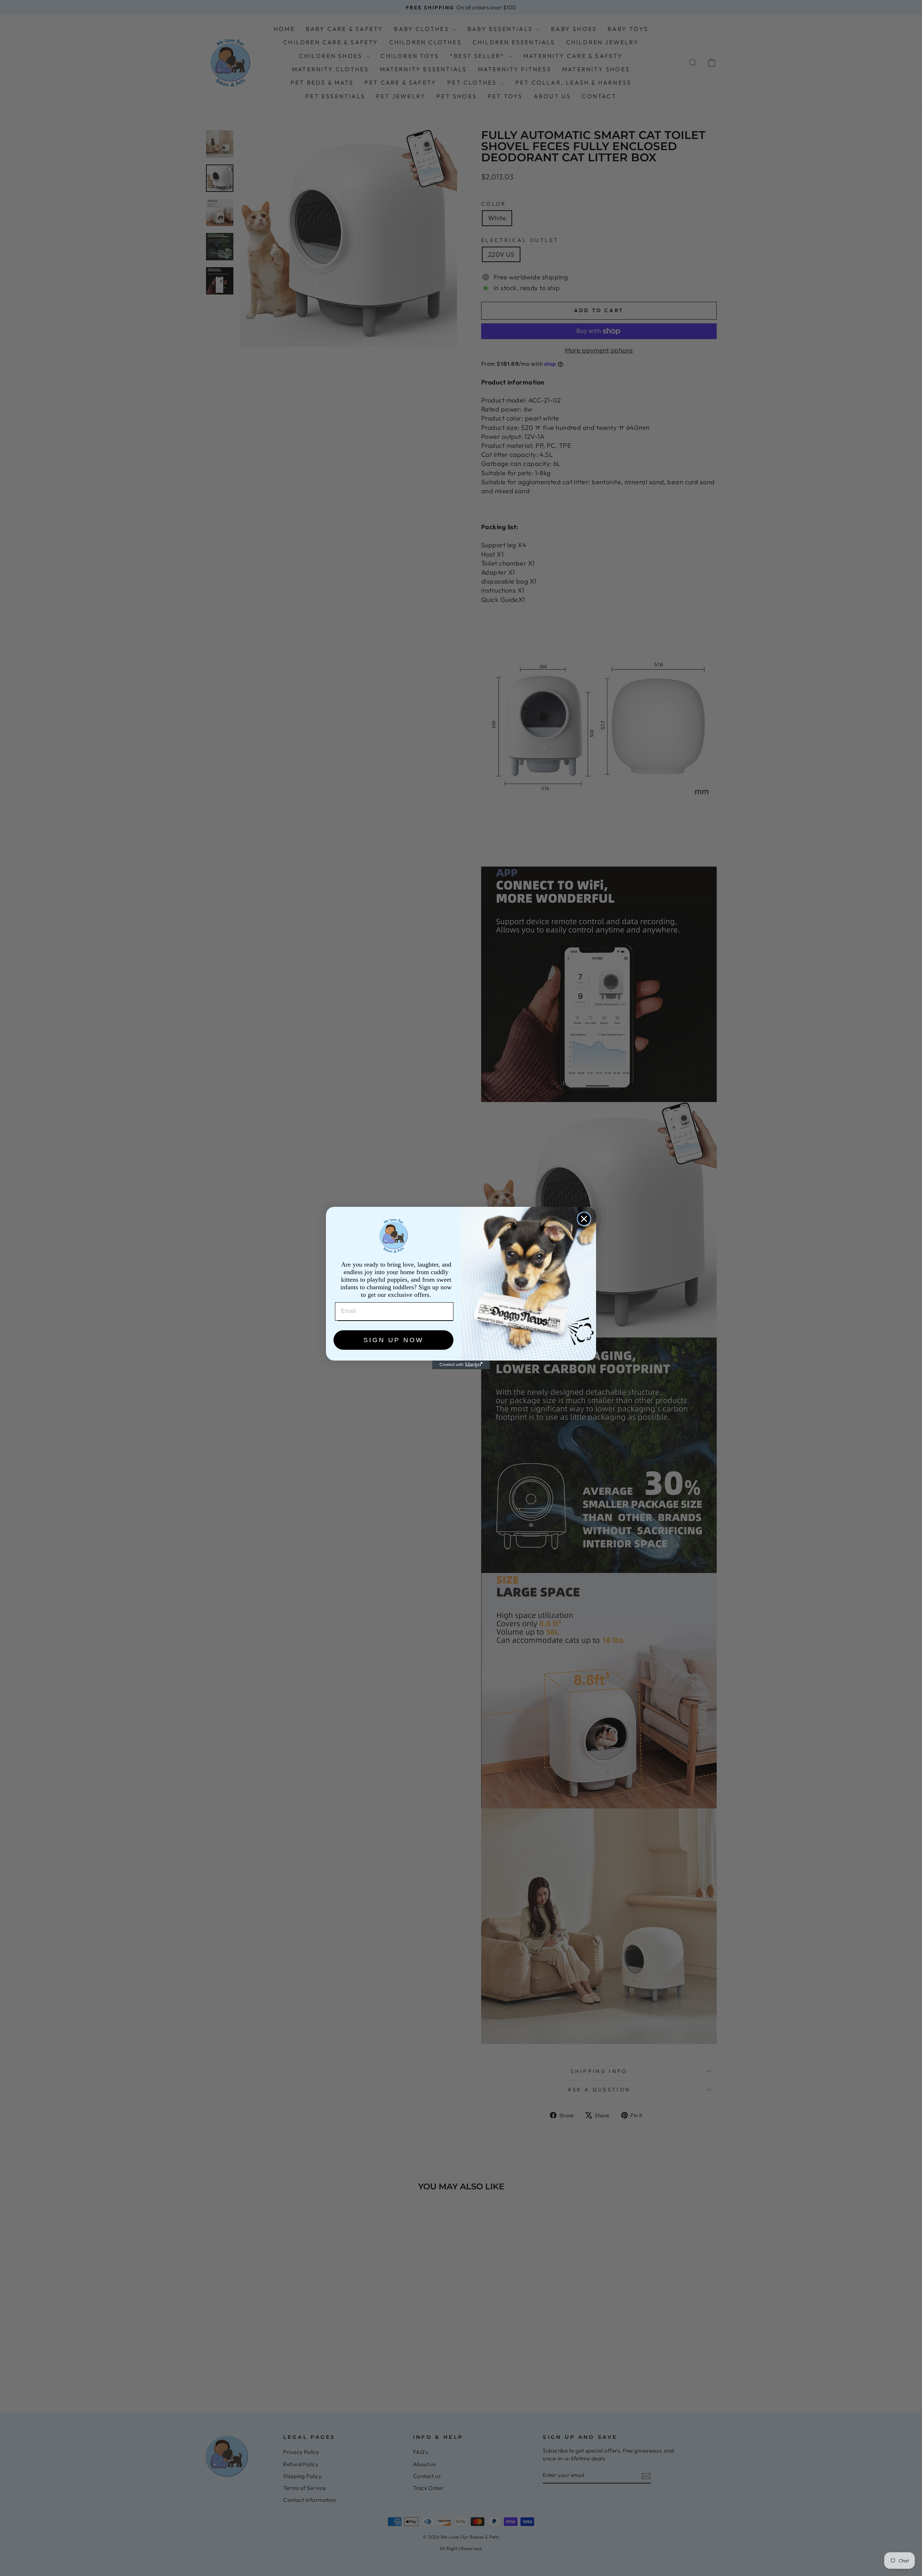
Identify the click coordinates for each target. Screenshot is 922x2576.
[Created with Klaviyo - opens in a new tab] (461, 1365)
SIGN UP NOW (393, 1340)
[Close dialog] (584, 1219)
